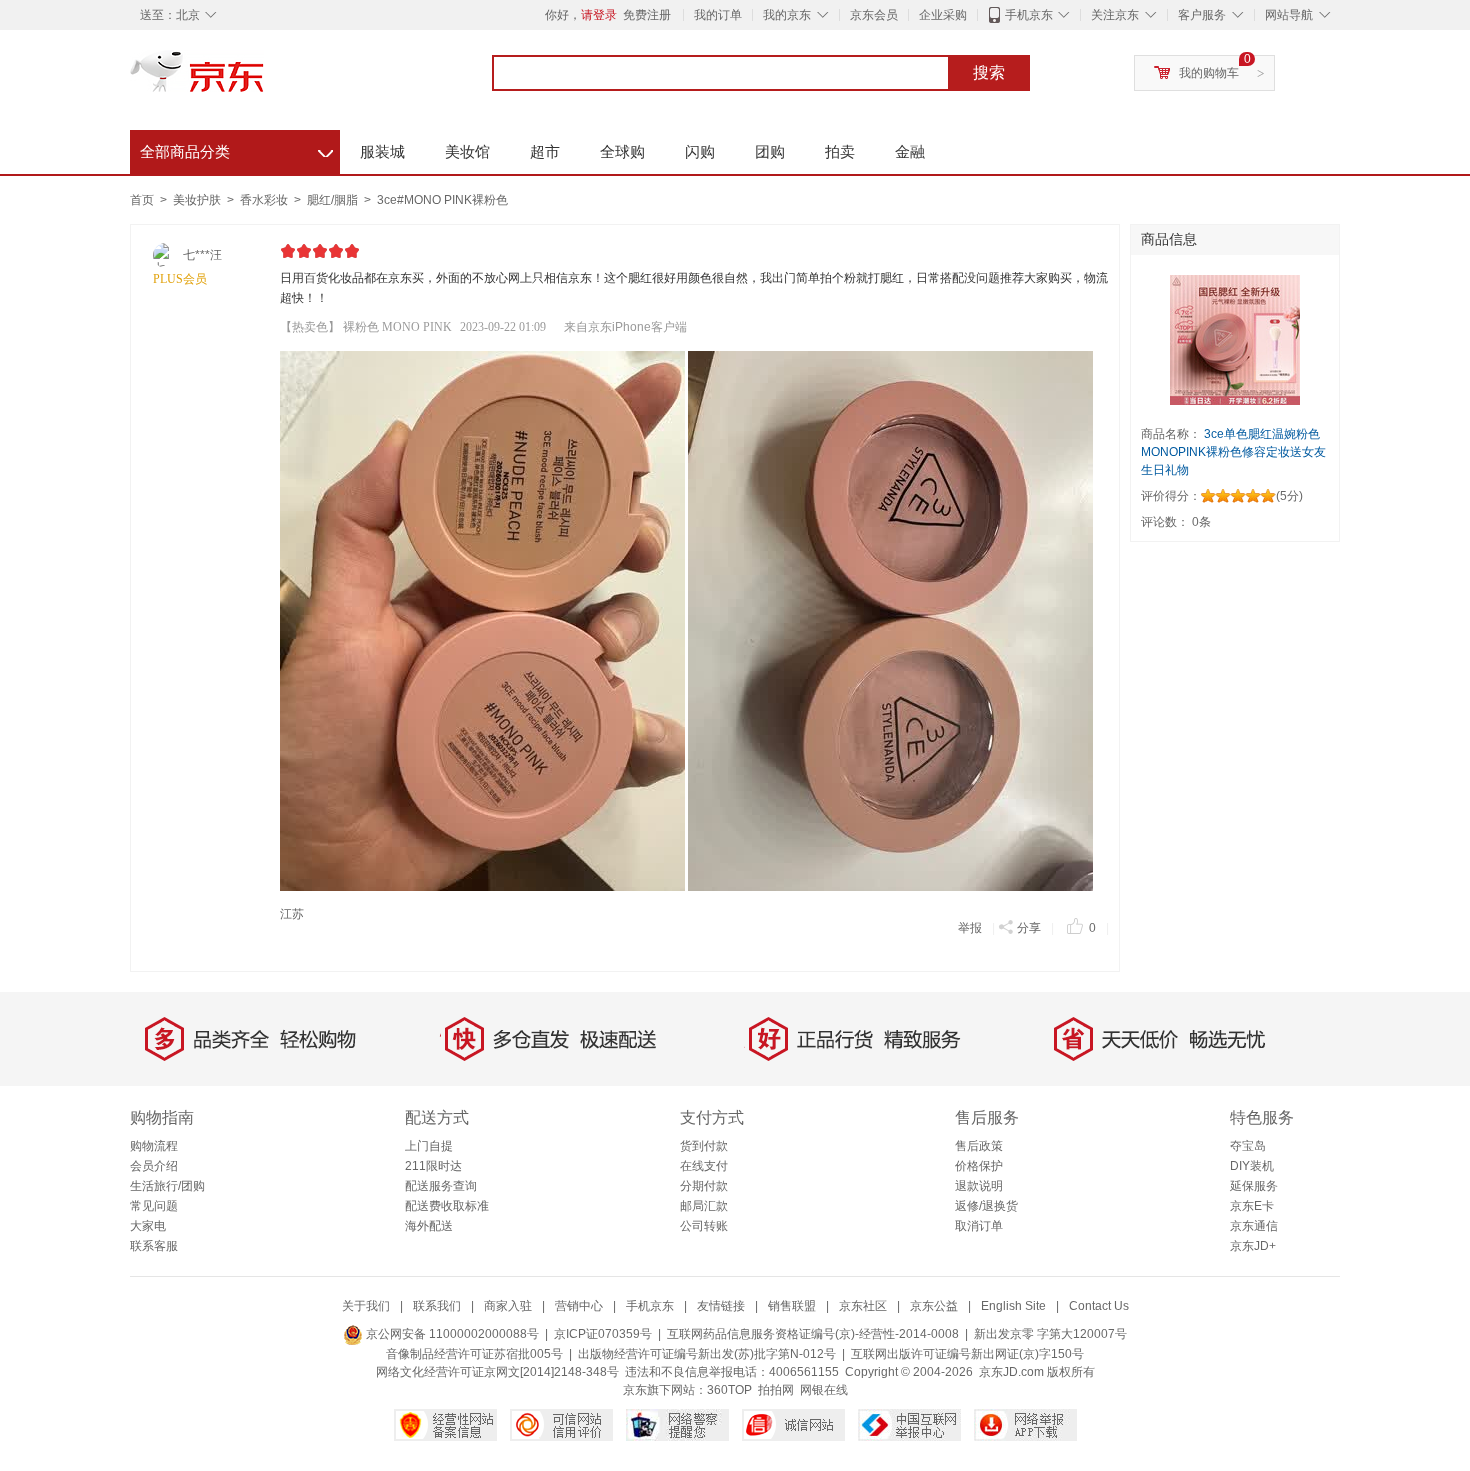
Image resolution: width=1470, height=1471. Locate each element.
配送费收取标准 (447, 1206)
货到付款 (704, 1146)
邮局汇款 (704, 1206)
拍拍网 (776, 1390)
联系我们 (437, 1306)
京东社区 (863, 1306)
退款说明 (979, 1186)
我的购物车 (1209, 73)
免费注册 (647, 15)
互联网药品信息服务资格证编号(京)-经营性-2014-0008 (813, 1334)
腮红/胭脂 (334, 200)
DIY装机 (1252, 1166)
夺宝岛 (1248, 1146)
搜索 (989, 72)
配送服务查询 (441, 1186)
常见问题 (154, 1206)
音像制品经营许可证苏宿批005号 (474, 1354)
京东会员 (874, 15)
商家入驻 (508, 1306)
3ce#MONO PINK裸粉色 (442, 200)
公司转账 (704, 1226)
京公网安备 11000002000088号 (451, 1334)
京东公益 (934, 1306)
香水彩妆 (265, 200)
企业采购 (943, 15)
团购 (770, 151)
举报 (970, 928)
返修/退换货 (986, 1206)
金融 (910, 151)
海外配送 (429, 1226)
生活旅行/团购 (167, 1186)
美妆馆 (467, 151)
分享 (1029, 928)
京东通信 (1254, 1226)
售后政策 (979, 1146)
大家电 (148, 1226)
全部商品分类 (236, 149)
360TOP (729, 1390)
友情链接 (721, 1306)
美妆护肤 (198, 200)
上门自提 (429, 1146)
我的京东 (787, 15)
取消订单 (979, 1226)
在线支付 (704, 1166)
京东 (265, 80)
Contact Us (1099, 1306)
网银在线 (824, 1390)
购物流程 (154, 1146)
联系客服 (154, 1246)
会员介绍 (154, 1166)
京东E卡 (1252, 1206)
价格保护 (979, 1166)
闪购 (700, 151)
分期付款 (704, 1186)
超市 (545, 151)
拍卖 (840, 151)
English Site (1013, 1306)
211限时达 (433, 1166)
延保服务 (1254, 1186)
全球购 (622, 151)
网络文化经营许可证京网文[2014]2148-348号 (497, 1372)
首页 (142, 200)
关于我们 (366, 1306)
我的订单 (718, 15)
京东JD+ (1253, 1246)
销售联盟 (792, 1306)
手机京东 (1029, 15)
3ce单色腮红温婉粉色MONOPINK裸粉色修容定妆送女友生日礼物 (1233, 452)
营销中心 (579, 1306)
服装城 (382, 151)
